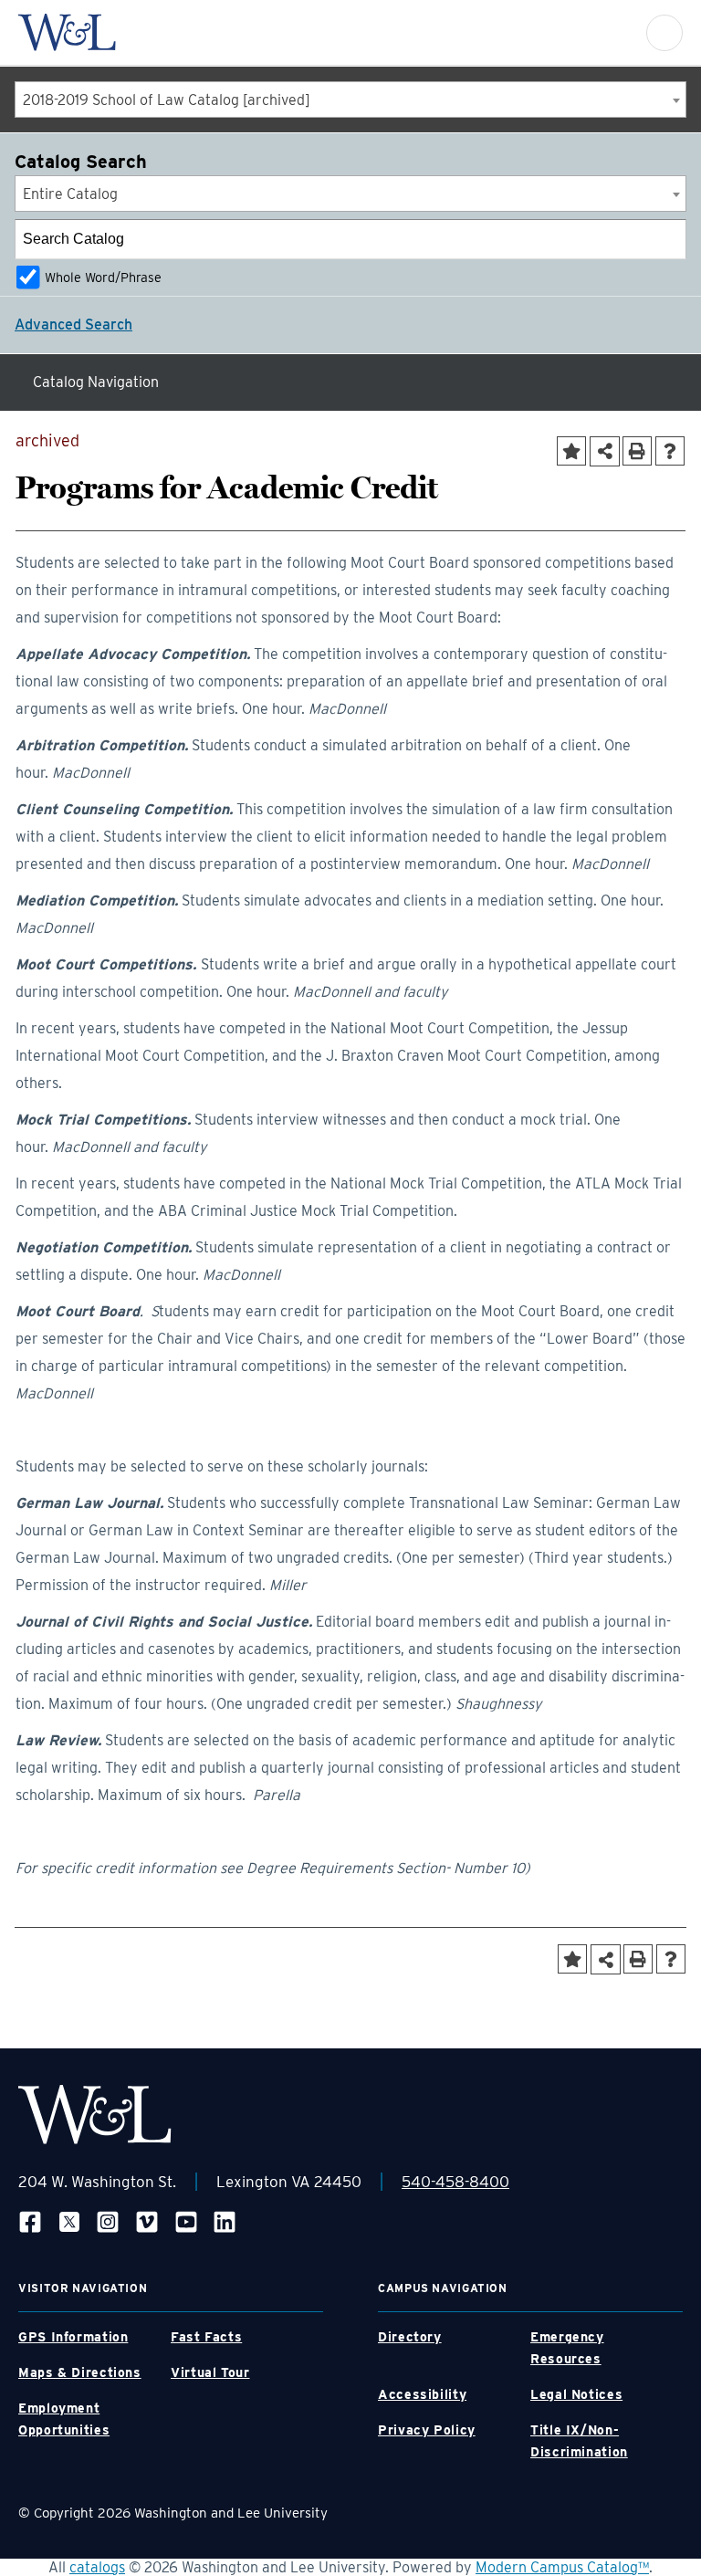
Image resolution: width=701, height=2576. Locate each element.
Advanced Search (73, 325)
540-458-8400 (455, 2182)
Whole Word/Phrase (103, 277)
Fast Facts (206, 2337)
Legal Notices (576, 2394)
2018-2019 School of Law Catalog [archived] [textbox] (167, 100)
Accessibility (422, 2394)
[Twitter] (69, 2221)
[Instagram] (108, 2221)
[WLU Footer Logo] (95, 2115)
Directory (410, 2337)
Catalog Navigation (96, 382)
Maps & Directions (80, 2372)
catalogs (97, 2567)
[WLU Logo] (67, 32)
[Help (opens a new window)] (670, 451)
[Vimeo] (147, 2221)
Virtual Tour (210, 2372)
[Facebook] (30, 2221)
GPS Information (73, 2337)
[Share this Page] (605, 451)
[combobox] (350, 99)
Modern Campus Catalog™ (562, 2567)
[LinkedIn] (225, 2221)
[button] (664, 33)
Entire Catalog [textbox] (70, 194)
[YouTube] (186, 2221)
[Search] (667, 239)
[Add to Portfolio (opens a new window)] (571, 451)
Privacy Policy (427, 2430)
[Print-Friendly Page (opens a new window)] (637, 451)
